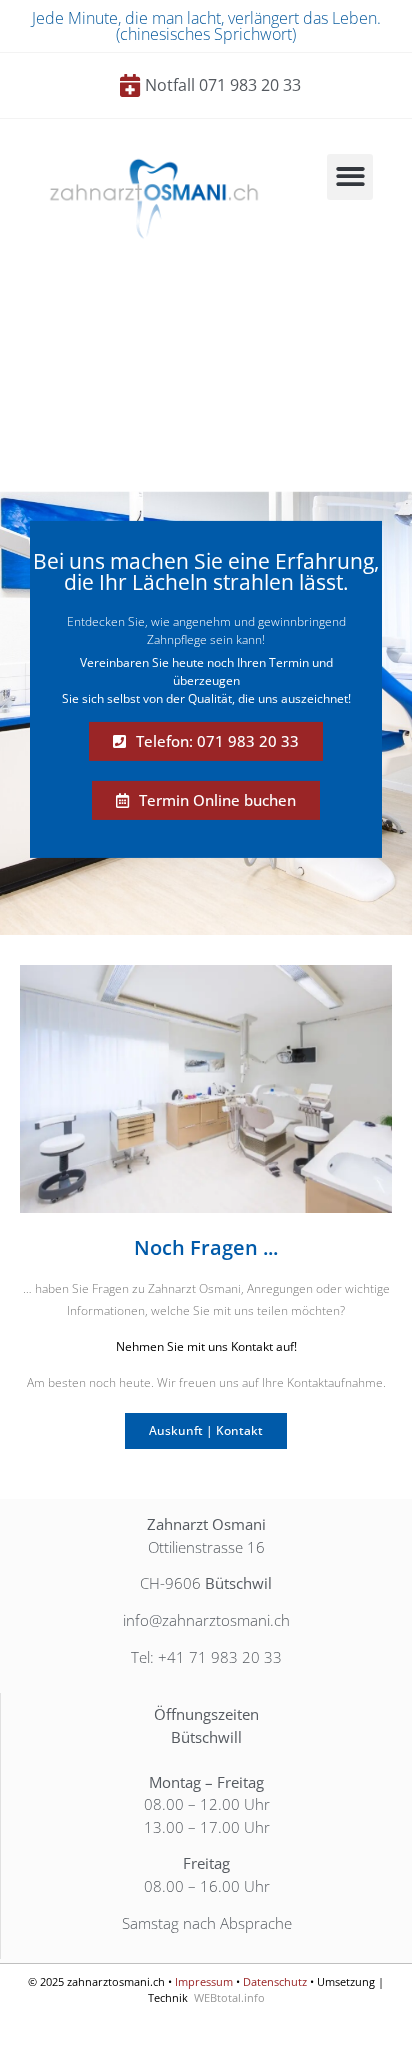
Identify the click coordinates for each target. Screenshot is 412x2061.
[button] (350, 177)
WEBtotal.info (229, 1997)
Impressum (204, 1981)
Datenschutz (275, 1981)
